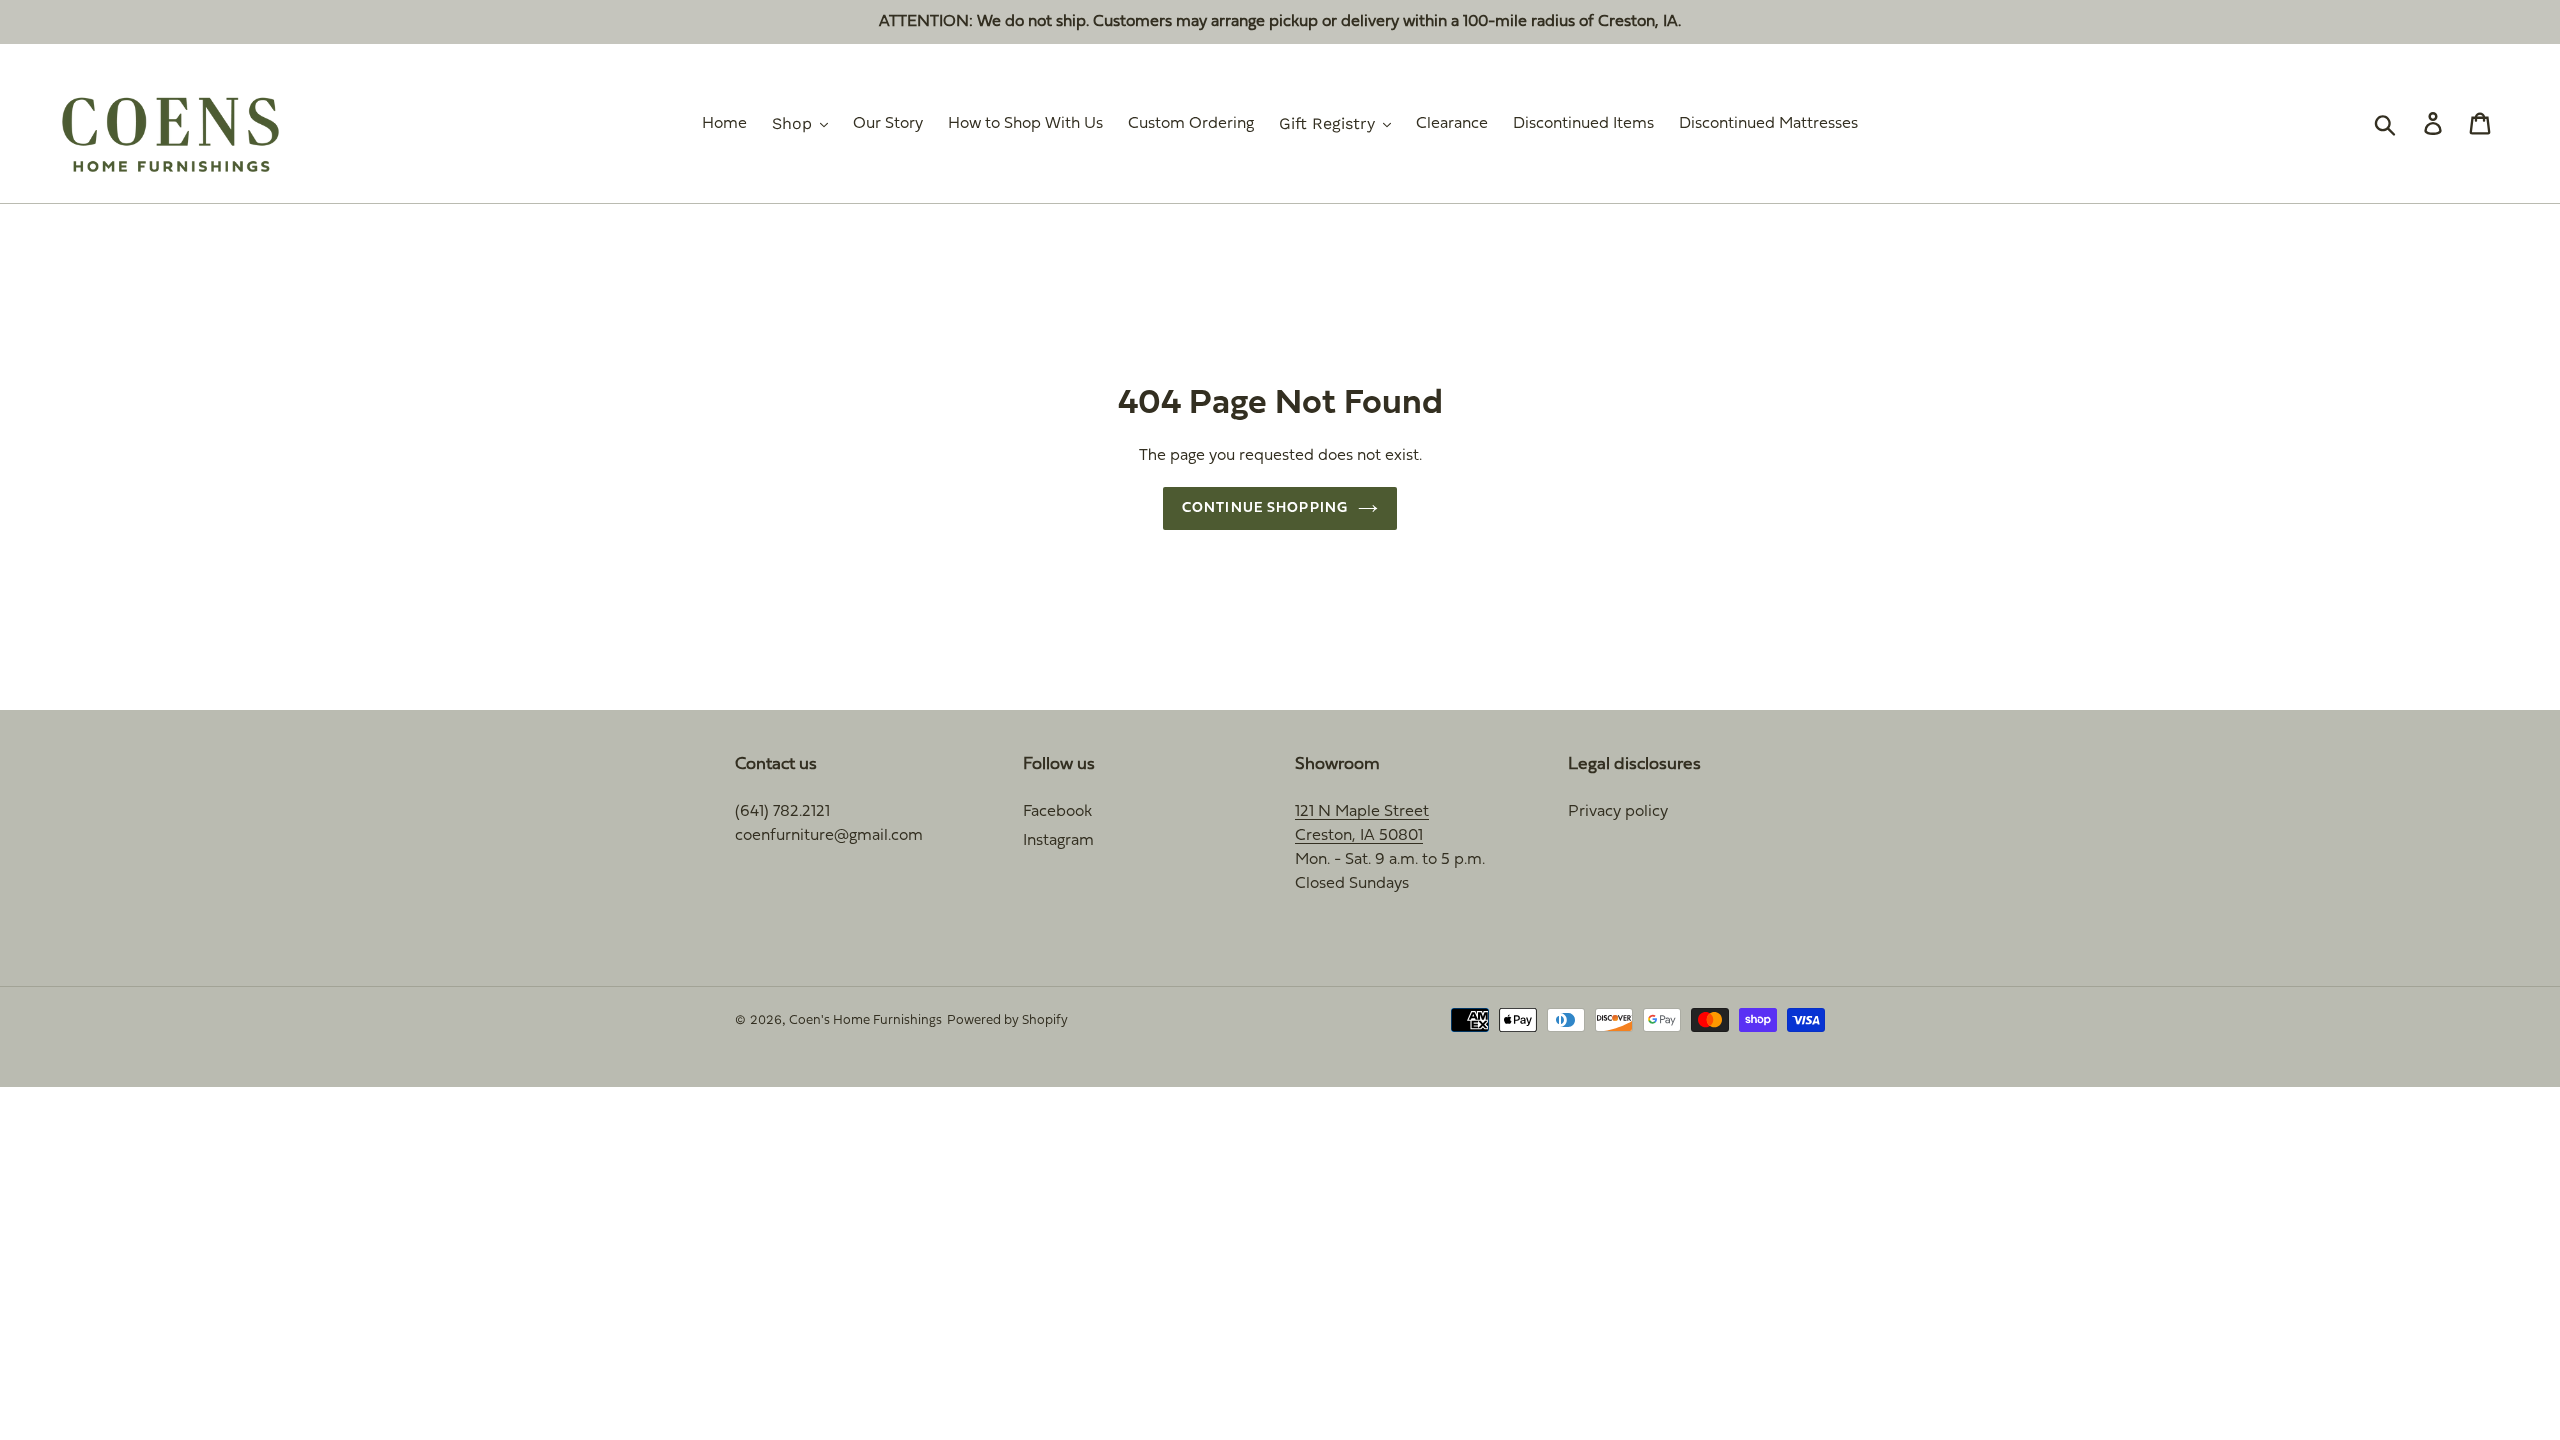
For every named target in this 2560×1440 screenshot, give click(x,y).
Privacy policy (1618, 812)
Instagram (1058, 841)
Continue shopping (1265, 508)
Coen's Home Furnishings (865, 1021)
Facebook (1057, 812)
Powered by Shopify (1007, 1021)
